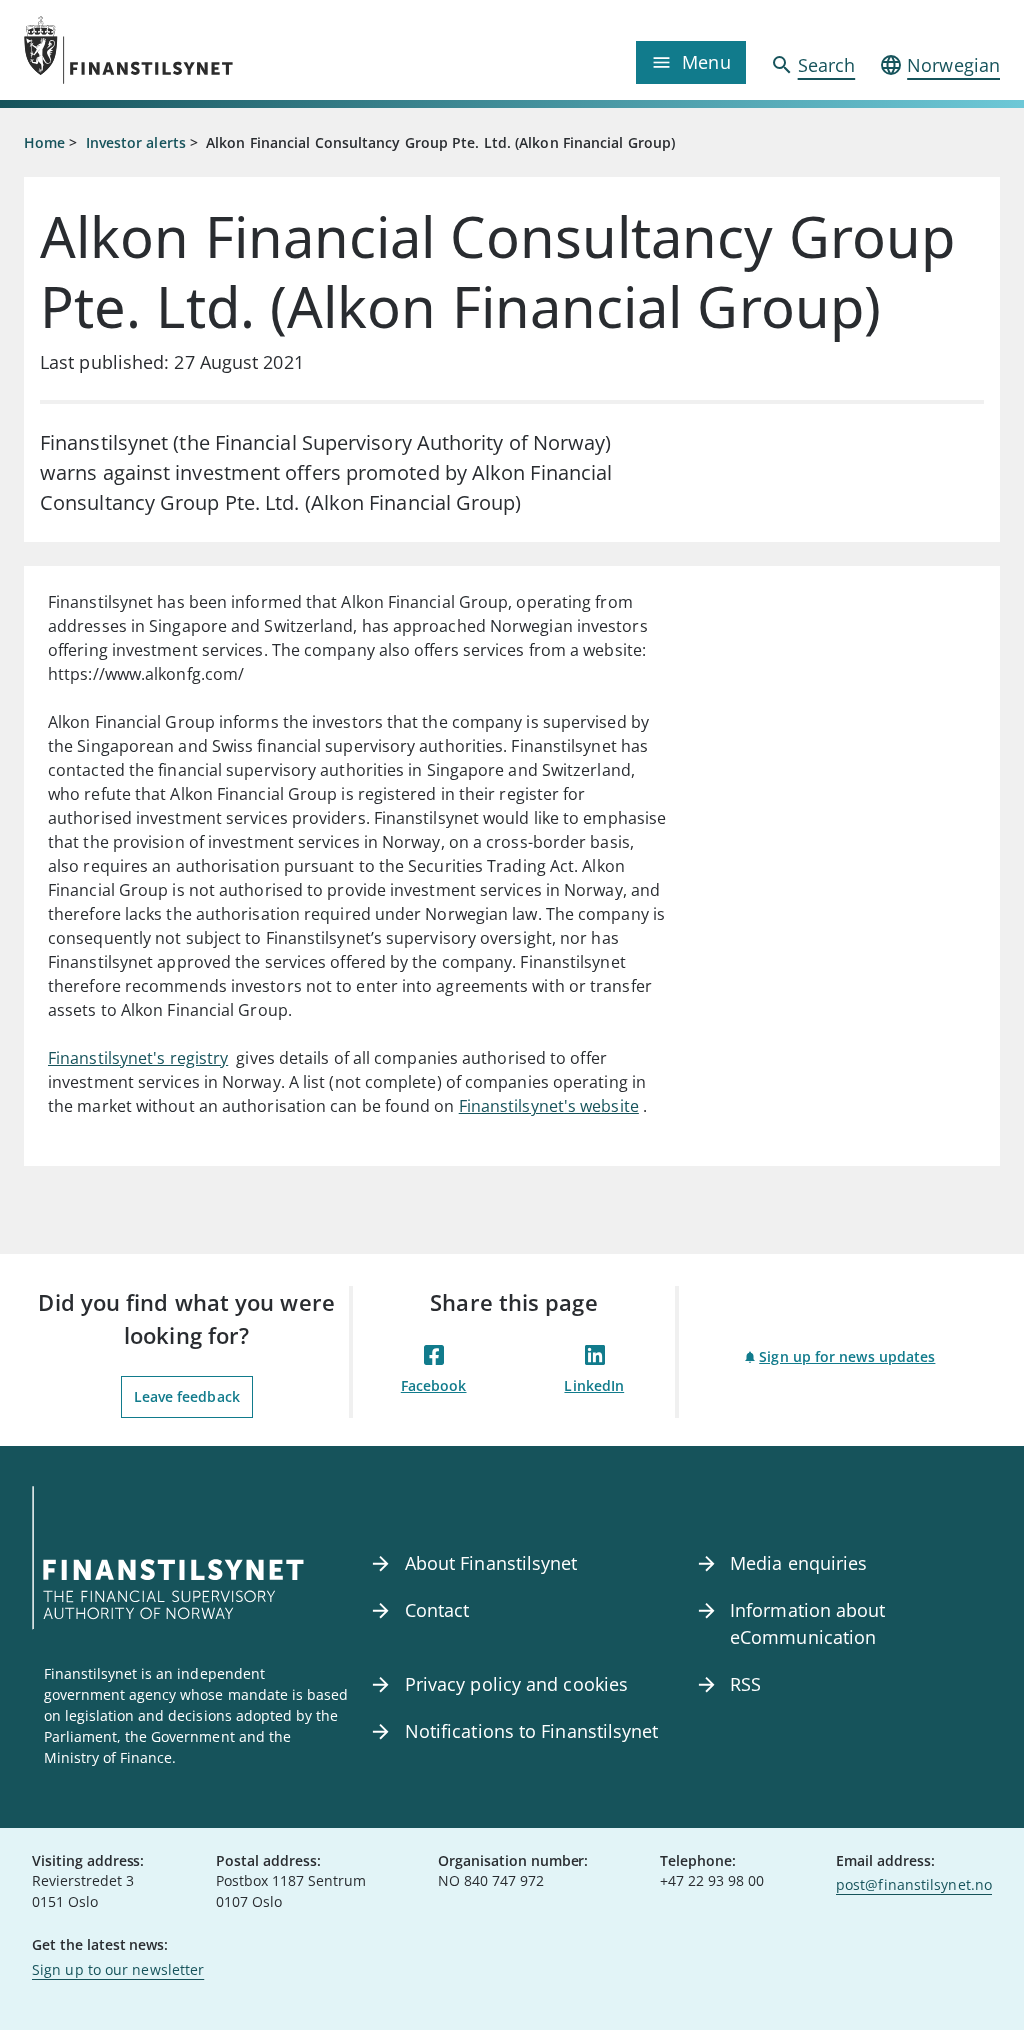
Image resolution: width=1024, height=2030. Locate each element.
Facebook (434, 1385)
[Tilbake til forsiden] (146, 50)
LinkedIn (594, 1385)
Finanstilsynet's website (549, 1106)
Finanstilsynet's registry (138, 1058)
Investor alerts (136, 142)
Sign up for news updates (847, 1356)
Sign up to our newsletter (118, 1969)
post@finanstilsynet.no (914, 1884)
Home (44, 142)
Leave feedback (187, 1396)
